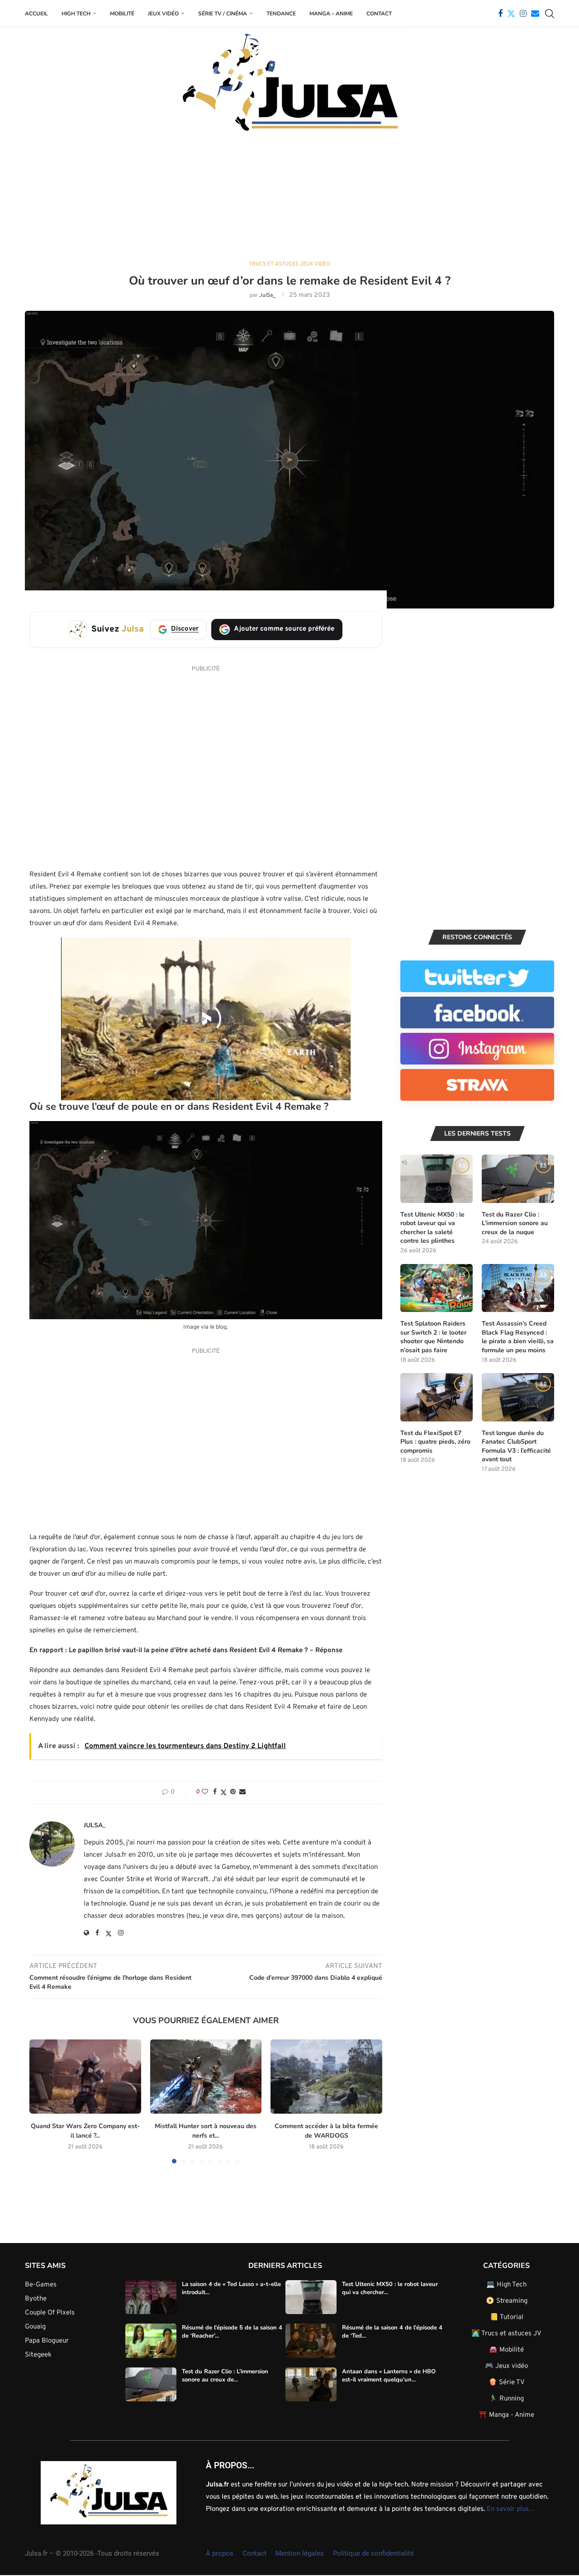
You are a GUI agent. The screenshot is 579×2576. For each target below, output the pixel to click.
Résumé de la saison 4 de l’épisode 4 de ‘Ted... (392, 2332)
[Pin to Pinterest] (233, 1792)
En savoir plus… (511, 2509)
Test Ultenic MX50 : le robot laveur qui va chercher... (390, 2288)
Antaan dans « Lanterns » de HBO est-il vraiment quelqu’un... (389, 2375)
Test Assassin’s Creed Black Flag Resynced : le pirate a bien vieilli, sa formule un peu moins (518, 1337)
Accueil (36, 14)
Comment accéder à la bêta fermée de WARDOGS (326, 2131)
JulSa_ (267, 295)
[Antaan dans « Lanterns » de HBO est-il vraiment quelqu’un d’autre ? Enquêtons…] (311, 2384)
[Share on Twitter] (223, 1793)
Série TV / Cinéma (223, 14)
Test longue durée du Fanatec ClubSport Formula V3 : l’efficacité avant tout (516, 1446)
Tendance (281, 14)
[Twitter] (511, 14)
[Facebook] (500, 14)
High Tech (76, 14)
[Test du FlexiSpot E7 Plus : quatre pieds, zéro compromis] (437, 1397)
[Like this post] (205, 1792)
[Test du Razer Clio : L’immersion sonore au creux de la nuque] (518, 1179)
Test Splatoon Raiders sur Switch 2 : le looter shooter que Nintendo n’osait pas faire (433, 1337)
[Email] (535, 14)
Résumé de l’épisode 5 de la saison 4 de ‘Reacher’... (232, 2332)
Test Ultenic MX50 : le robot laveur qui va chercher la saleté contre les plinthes (432, 1228)
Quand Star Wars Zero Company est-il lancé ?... (85, 2131)
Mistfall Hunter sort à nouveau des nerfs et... (206, 2131)
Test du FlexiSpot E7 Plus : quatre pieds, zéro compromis (435, 1442)
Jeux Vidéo (163, 14)
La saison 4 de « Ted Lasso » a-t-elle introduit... (231, 2288)
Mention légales (300, 2553)
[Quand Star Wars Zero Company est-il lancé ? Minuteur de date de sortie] (85, 2077)
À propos (220, 2553)
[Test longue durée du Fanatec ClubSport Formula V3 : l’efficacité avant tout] (518, 1397)
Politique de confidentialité (373, 2553)
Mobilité (122, 14)
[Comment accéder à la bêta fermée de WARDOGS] (326, 2077)
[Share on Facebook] (215, 1792)
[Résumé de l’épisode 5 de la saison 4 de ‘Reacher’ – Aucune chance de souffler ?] (151, 2341)
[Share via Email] (242, 1792)
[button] (42, 2101)
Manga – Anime (331, 14)
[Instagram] (523, 14)
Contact (379, 14)
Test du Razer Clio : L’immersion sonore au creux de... (225, 2375)
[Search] (550, 14)
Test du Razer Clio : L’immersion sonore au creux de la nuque (515, 1223)
